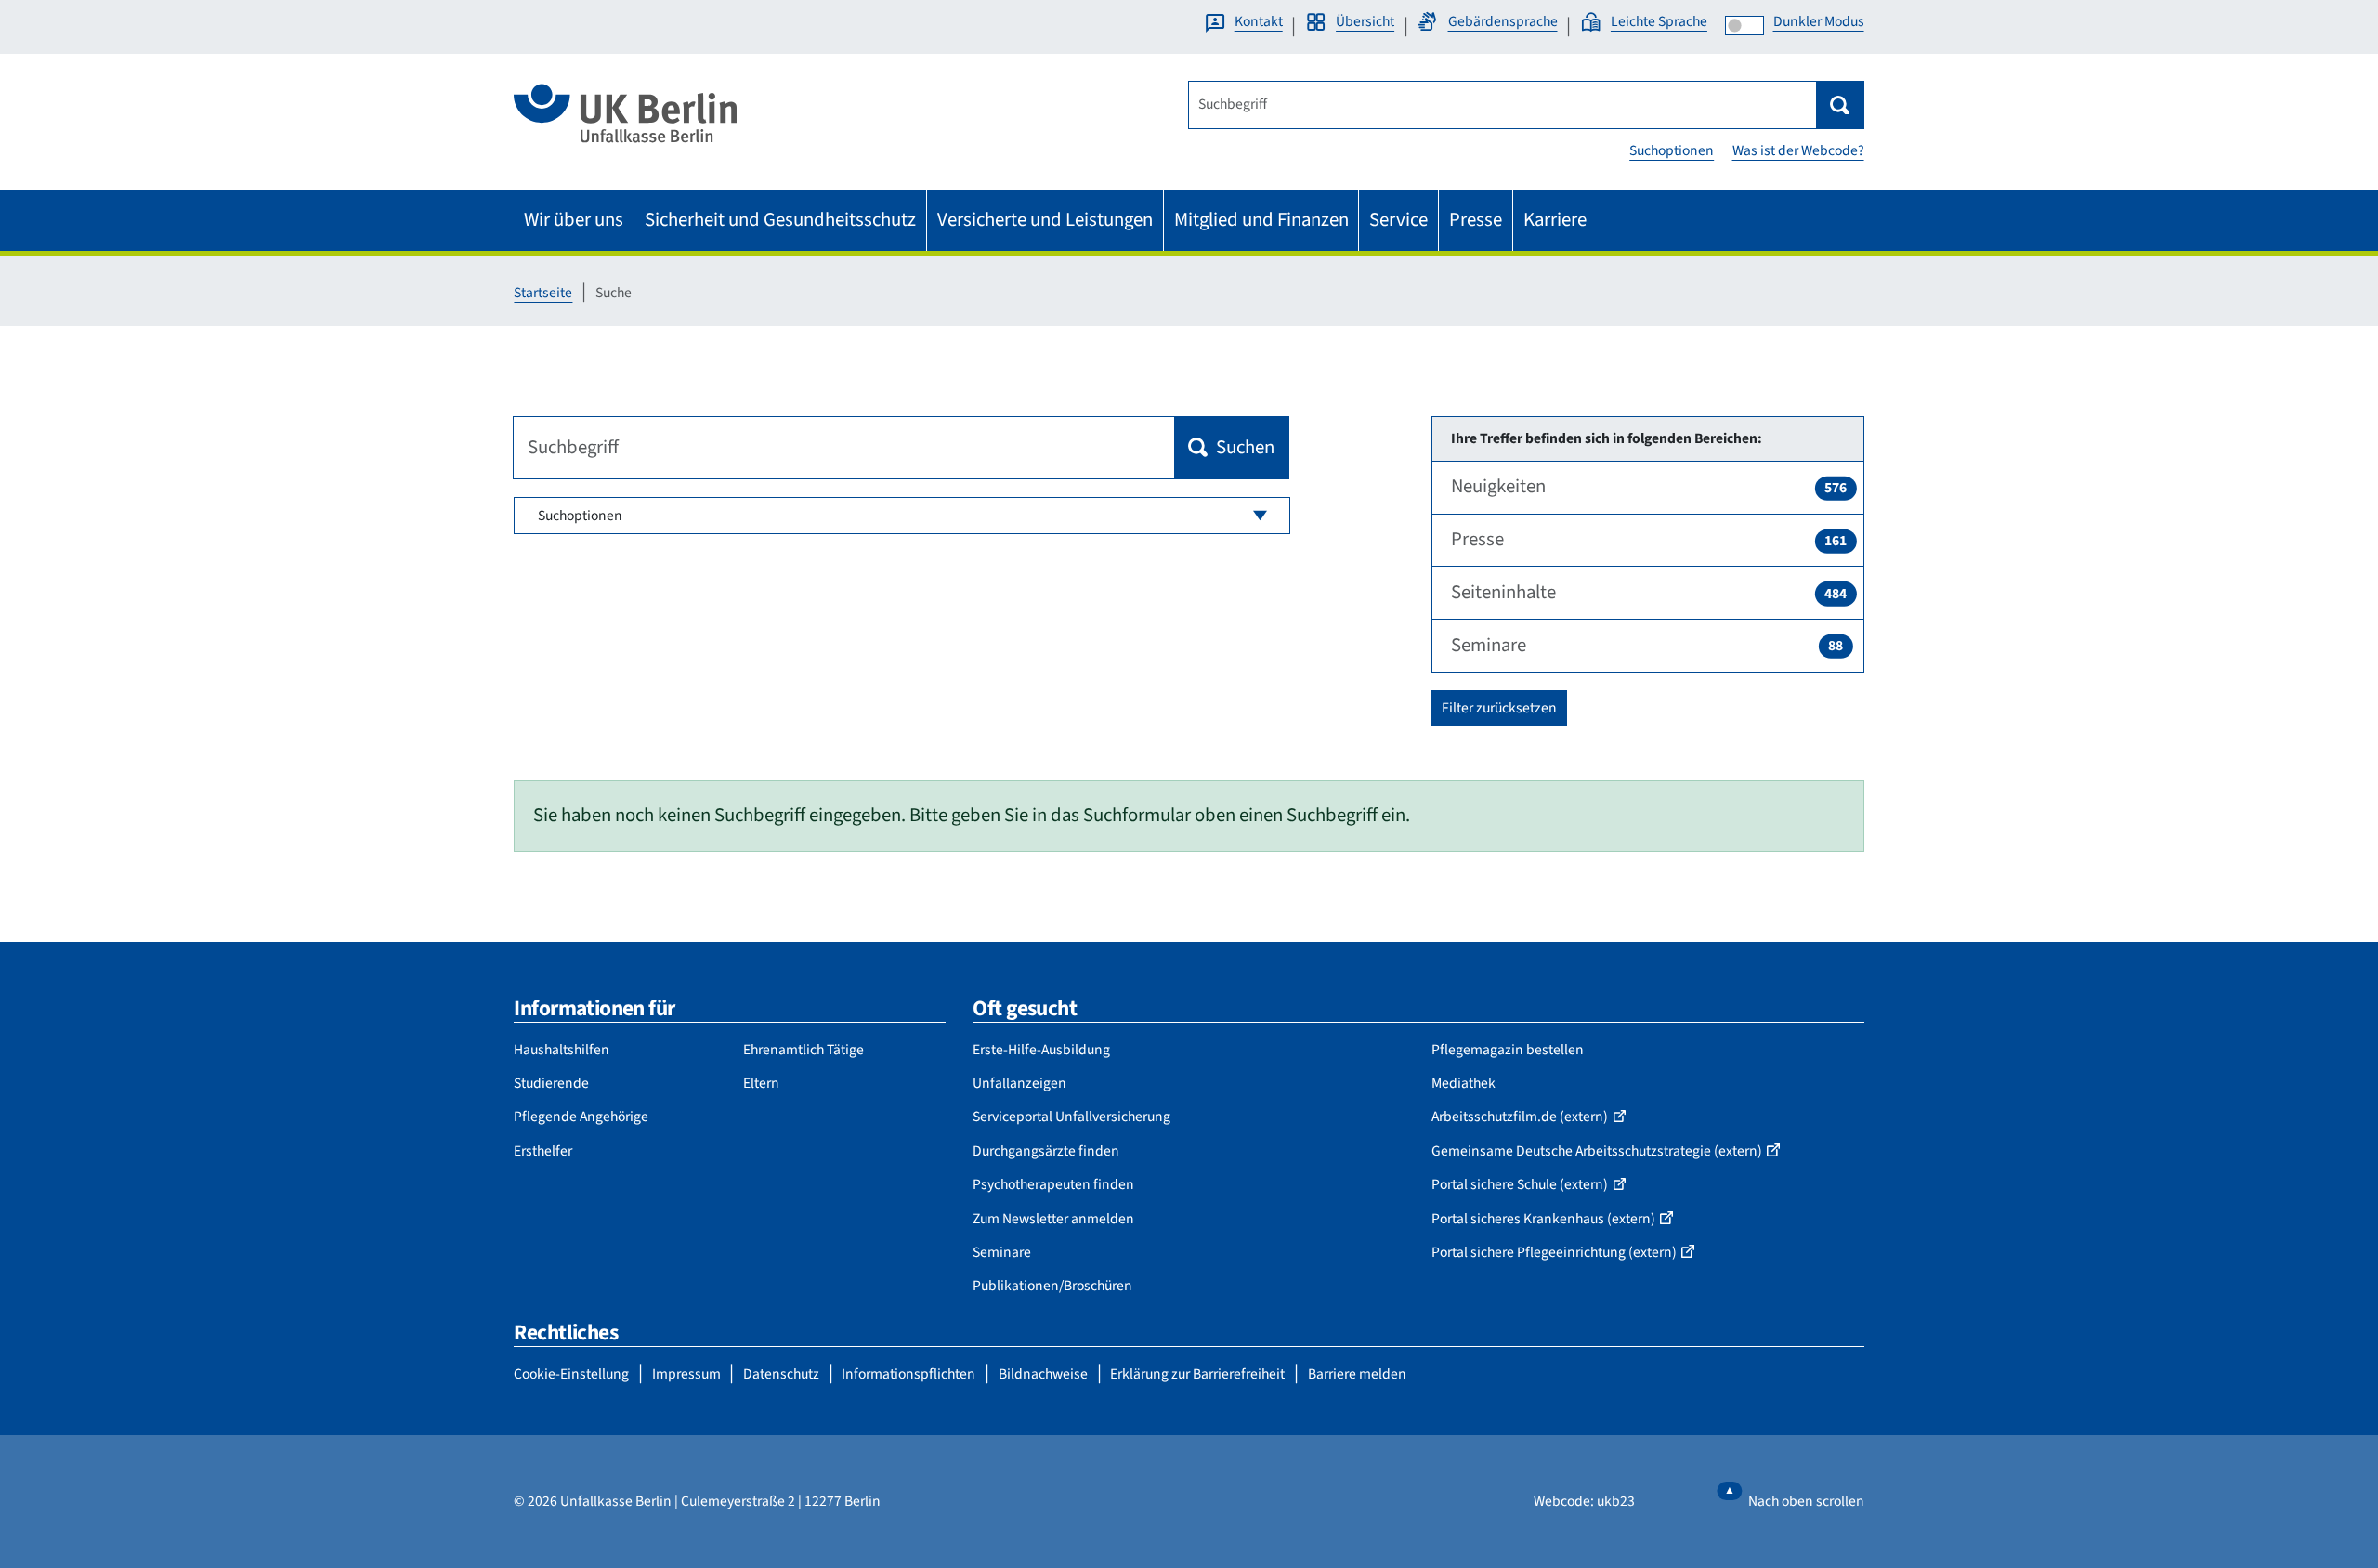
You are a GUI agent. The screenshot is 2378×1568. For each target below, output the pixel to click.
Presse (1649, 539)
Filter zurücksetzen (1499, 708)
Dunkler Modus (1819, 21)
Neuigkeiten (1649, 486)
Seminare (1647, 645)
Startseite (543, 293)
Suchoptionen (1672, 150)
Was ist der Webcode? (1798, 150)
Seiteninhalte (1649, 592)
